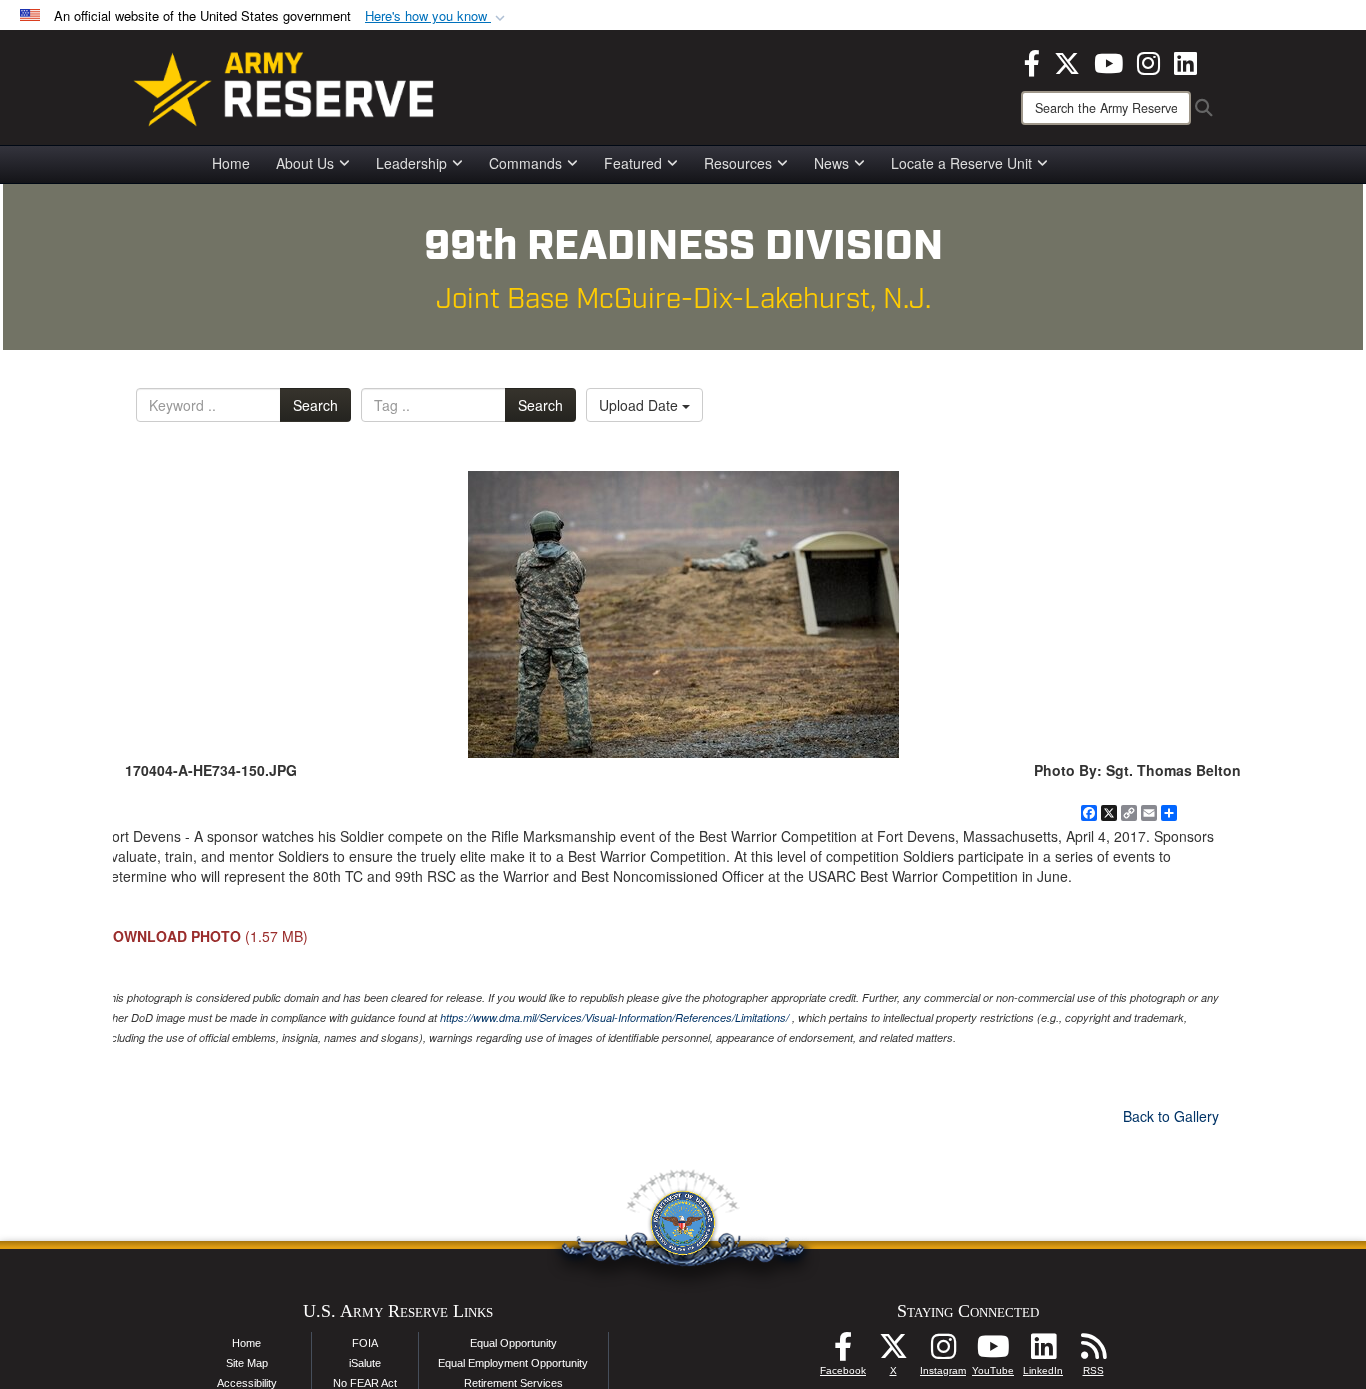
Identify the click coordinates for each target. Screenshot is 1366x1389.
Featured (633, 163)
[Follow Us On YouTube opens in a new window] (993, 1352)
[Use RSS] (1093, 1352)
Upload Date (640, 405)
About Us (305, 163)
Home (231, 163)
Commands (525, 163)
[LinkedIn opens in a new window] (1185, 61)
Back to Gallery (1171, 1116)
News (831, 163)
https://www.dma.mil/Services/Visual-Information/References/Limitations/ (614, 1017)
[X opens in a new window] (1067, 61)
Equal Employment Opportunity (513, 1363)
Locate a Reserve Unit (961, 163)
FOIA (365, 1343)
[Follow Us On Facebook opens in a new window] (843, 1352)
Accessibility (247, 1383)
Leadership (411, 163)
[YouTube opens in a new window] (1108, 61)
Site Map (247, 1363)
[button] (437, 16)
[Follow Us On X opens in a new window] (893, 1352)
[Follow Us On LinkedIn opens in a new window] (1043, 1352)
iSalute (365, 1363)
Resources (738, 163)
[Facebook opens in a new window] (1032, 61)
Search (315, 405)
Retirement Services (513, 1383)
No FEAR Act (365, 1383)
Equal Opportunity (513, 1343)
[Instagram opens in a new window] (1148, 61)
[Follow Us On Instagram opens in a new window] (943, 1352)
